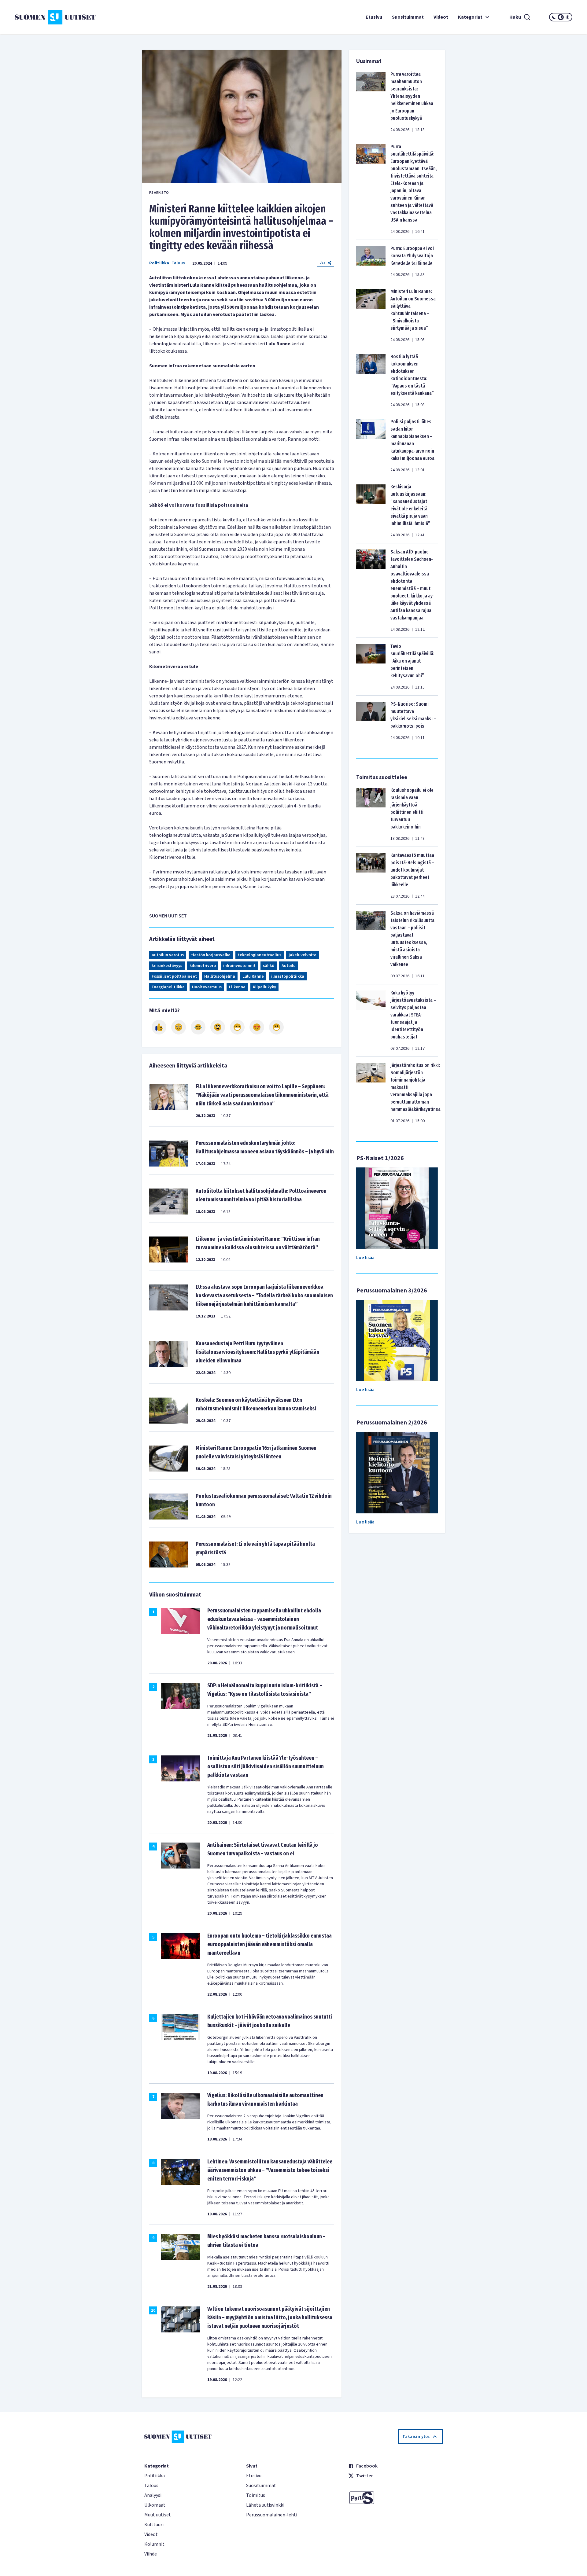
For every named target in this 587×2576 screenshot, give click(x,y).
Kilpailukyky (264, 987)
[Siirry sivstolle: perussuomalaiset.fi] (395, 2498)
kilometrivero (203, 966)
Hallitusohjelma (220, 976)
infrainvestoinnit (239, 966)
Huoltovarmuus (207, 987)
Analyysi (153, 2495)
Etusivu (374, 17)
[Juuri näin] (159, 1027)
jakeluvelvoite (303, 955)
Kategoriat (470, 17)
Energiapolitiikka (168, 987)
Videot (441, 17)
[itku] (198, 1027)
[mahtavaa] (237, 1027)
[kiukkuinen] (218, 1027)
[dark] (554, 17)
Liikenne (237, 987)
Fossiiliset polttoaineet (174, 976)
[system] (561, 17)
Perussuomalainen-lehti (272, 2515)
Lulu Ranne (253, 976)
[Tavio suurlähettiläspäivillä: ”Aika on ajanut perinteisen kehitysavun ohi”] (371, 667)
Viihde (151, 2554)
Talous (178, 263)
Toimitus (256, 2495)
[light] (567, 17)
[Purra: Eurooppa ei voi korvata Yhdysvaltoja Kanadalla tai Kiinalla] (371, 261)
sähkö (269, 966)
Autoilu (289, 966)
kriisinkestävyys (167, 966)
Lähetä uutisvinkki (265, 2505)
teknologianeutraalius (260, 955)
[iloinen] (179, 1027)
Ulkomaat (155, 2505)
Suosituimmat (408, 17)
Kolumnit (154, 2544)
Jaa (323, 263)
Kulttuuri (154, 2525)
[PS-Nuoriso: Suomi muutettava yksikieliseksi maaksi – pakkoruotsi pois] (371, 721)
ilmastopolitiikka (288, 976)
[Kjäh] (276, 1027)
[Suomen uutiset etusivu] (61, 17)
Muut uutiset (158, 2515)
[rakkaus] (257, 1027)
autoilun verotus (168, 955)
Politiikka (159, 263)
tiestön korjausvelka (211, 955)
